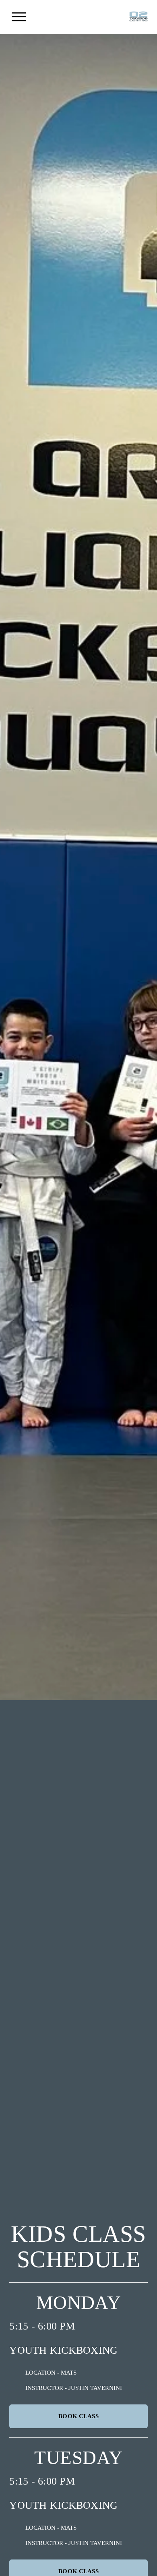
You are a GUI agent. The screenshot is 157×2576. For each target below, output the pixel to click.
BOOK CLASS (78, 2416)
